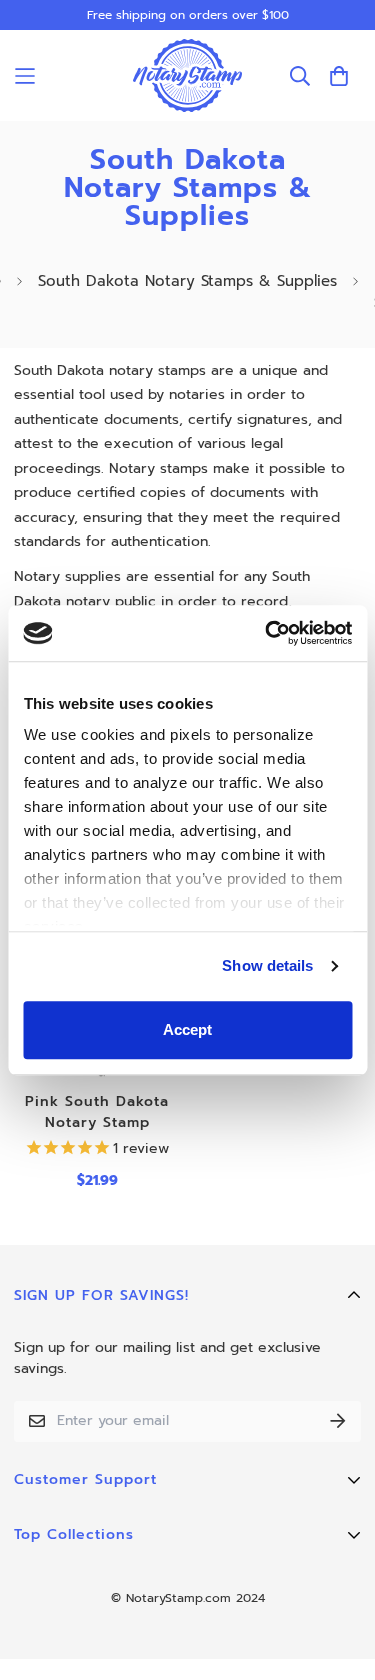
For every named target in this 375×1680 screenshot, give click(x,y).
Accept (187, 1029)
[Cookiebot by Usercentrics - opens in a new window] (267, 633)
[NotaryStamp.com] (188, 75)
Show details (267, 965)
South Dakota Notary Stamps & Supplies (187, 281)
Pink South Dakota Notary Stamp (97, 1112)
